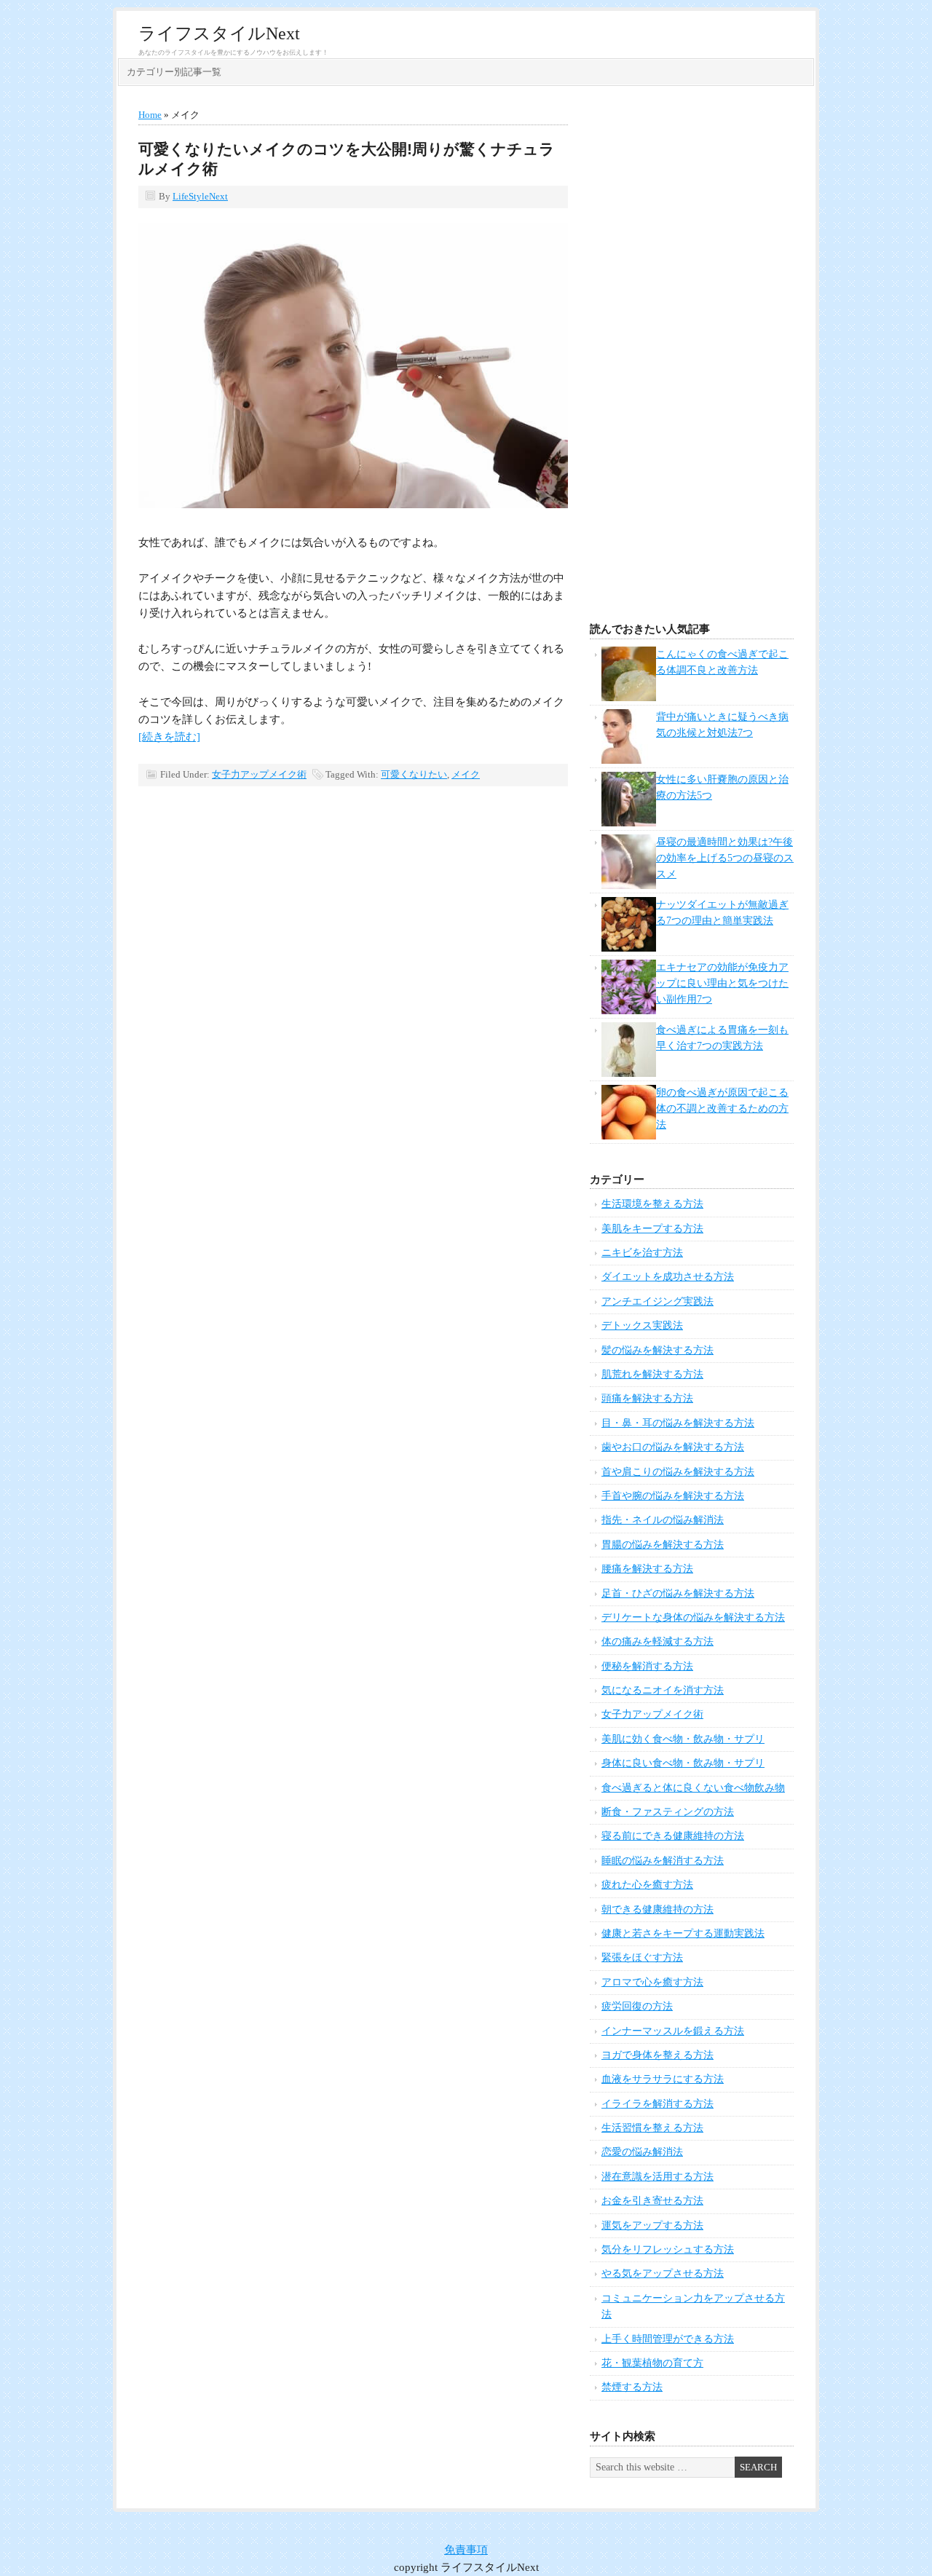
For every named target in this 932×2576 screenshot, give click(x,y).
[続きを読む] (169, 737)
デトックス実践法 (642, 1325)
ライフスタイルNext (219, 33)
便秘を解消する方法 (647, 1666)
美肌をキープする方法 (652, 1229)
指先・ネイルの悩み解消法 (663, 1520)
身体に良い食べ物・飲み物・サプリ (683, 1763)
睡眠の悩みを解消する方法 (663, 1861)
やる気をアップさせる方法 (663, 2273)
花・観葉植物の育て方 (652, 2363)
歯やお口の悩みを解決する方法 (673, 1447)
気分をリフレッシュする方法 (668, 2249)
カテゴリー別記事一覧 (174, 72)
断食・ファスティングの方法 (668, 1812)
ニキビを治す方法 (642, 1253)
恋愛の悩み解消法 (642, 2152)
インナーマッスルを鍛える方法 (673, 2031)
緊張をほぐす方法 (642, 1957)
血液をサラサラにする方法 (663, 2079)
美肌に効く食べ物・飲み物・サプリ (683, 1739)
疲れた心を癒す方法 (647, 1885)
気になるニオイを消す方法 (663, 1690)
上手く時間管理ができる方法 (668, 2339)
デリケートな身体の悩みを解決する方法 (693, 1617)
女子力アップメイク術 (259, 774)
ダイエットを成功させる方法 (668, 1277)
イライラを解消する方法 (657, 2104)
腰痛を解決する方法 (647, 1569)
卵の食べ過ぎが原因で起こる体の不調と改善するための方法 (722, 1109)
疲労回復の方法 (637, 2006)
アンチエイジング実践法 (657, 1301)
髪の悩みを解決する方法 (657, 1350)
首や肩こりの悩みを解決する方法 (678, 1472)
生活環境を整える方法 (652, 1204)
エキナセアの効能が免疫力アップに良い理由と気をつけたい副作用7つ (722, 984)
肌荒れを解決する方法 (652, 1374)
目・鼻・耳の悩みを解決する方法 (678, 1423)
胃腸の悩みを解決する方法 (663, 1545)
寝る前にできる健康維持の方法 (673, 1836)
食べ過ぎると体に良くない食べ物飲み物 (693, 1788)
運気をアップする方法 (652, 2225)
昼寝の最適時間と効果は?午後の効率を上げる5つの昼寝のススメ (725, 858)
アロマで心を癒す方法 (652, 1982)
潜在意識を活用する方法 (657, 2177)
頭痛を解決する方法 (647, 1398)
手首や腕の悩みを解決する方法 (673, 1496)
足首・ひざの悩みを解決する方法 (678, 1593)
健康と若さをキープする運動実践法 (683, 1933)
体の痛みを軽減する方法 (657, 1641)
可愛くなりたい (414, 774)
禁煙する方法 (632, 2387)
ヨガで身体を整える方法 (657, 2055)
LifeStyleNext (200, 196)
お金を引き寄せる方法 (652, 2201)
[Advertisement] (692, 358)
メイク (466, 774)
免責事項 (466, 2550)
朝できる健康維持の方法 (657, 1909)
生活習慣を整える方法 (652, 2128)
